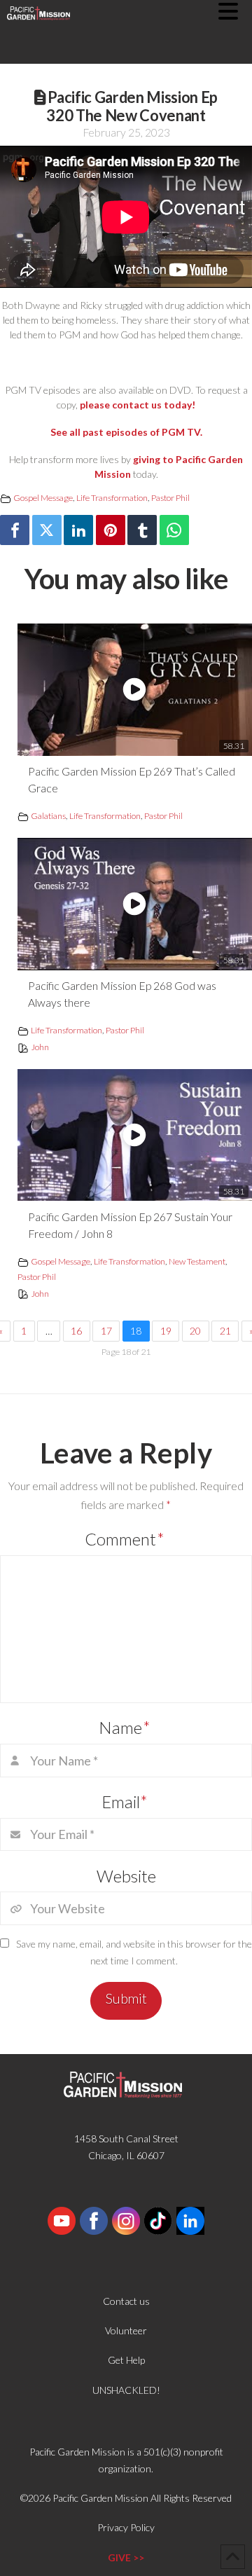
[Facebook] (15, 530)
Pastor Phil (170, 498)
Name (125, 1727)
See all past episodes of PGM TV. (126, 432)
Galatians (48, 816)
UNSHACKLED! (126, 2390)
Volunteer (126, 2330)
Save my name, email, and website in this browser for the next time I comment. (134, 1952)
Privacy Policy (126, 2527)
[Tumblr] (142, 530)
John (40, 1047)
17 (106, 1331)
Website (126, 1876)
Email (125, 1802)
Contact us (126, 2301)
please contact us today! (138, 405)
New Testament (197, 1261)
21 (225, 1331)
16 (76, 1331)
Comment (125, 1539)
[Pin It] (111, 530)
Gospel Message (43, 498)
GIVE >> (126, 2557)
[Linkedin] (78, 530)
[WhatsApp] (174, 530)
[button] (235, 11)
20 (195, 1331)
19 (166, 1331)
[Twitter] (47, 530)
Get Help (126, 2360)
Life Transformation (112, 498)
